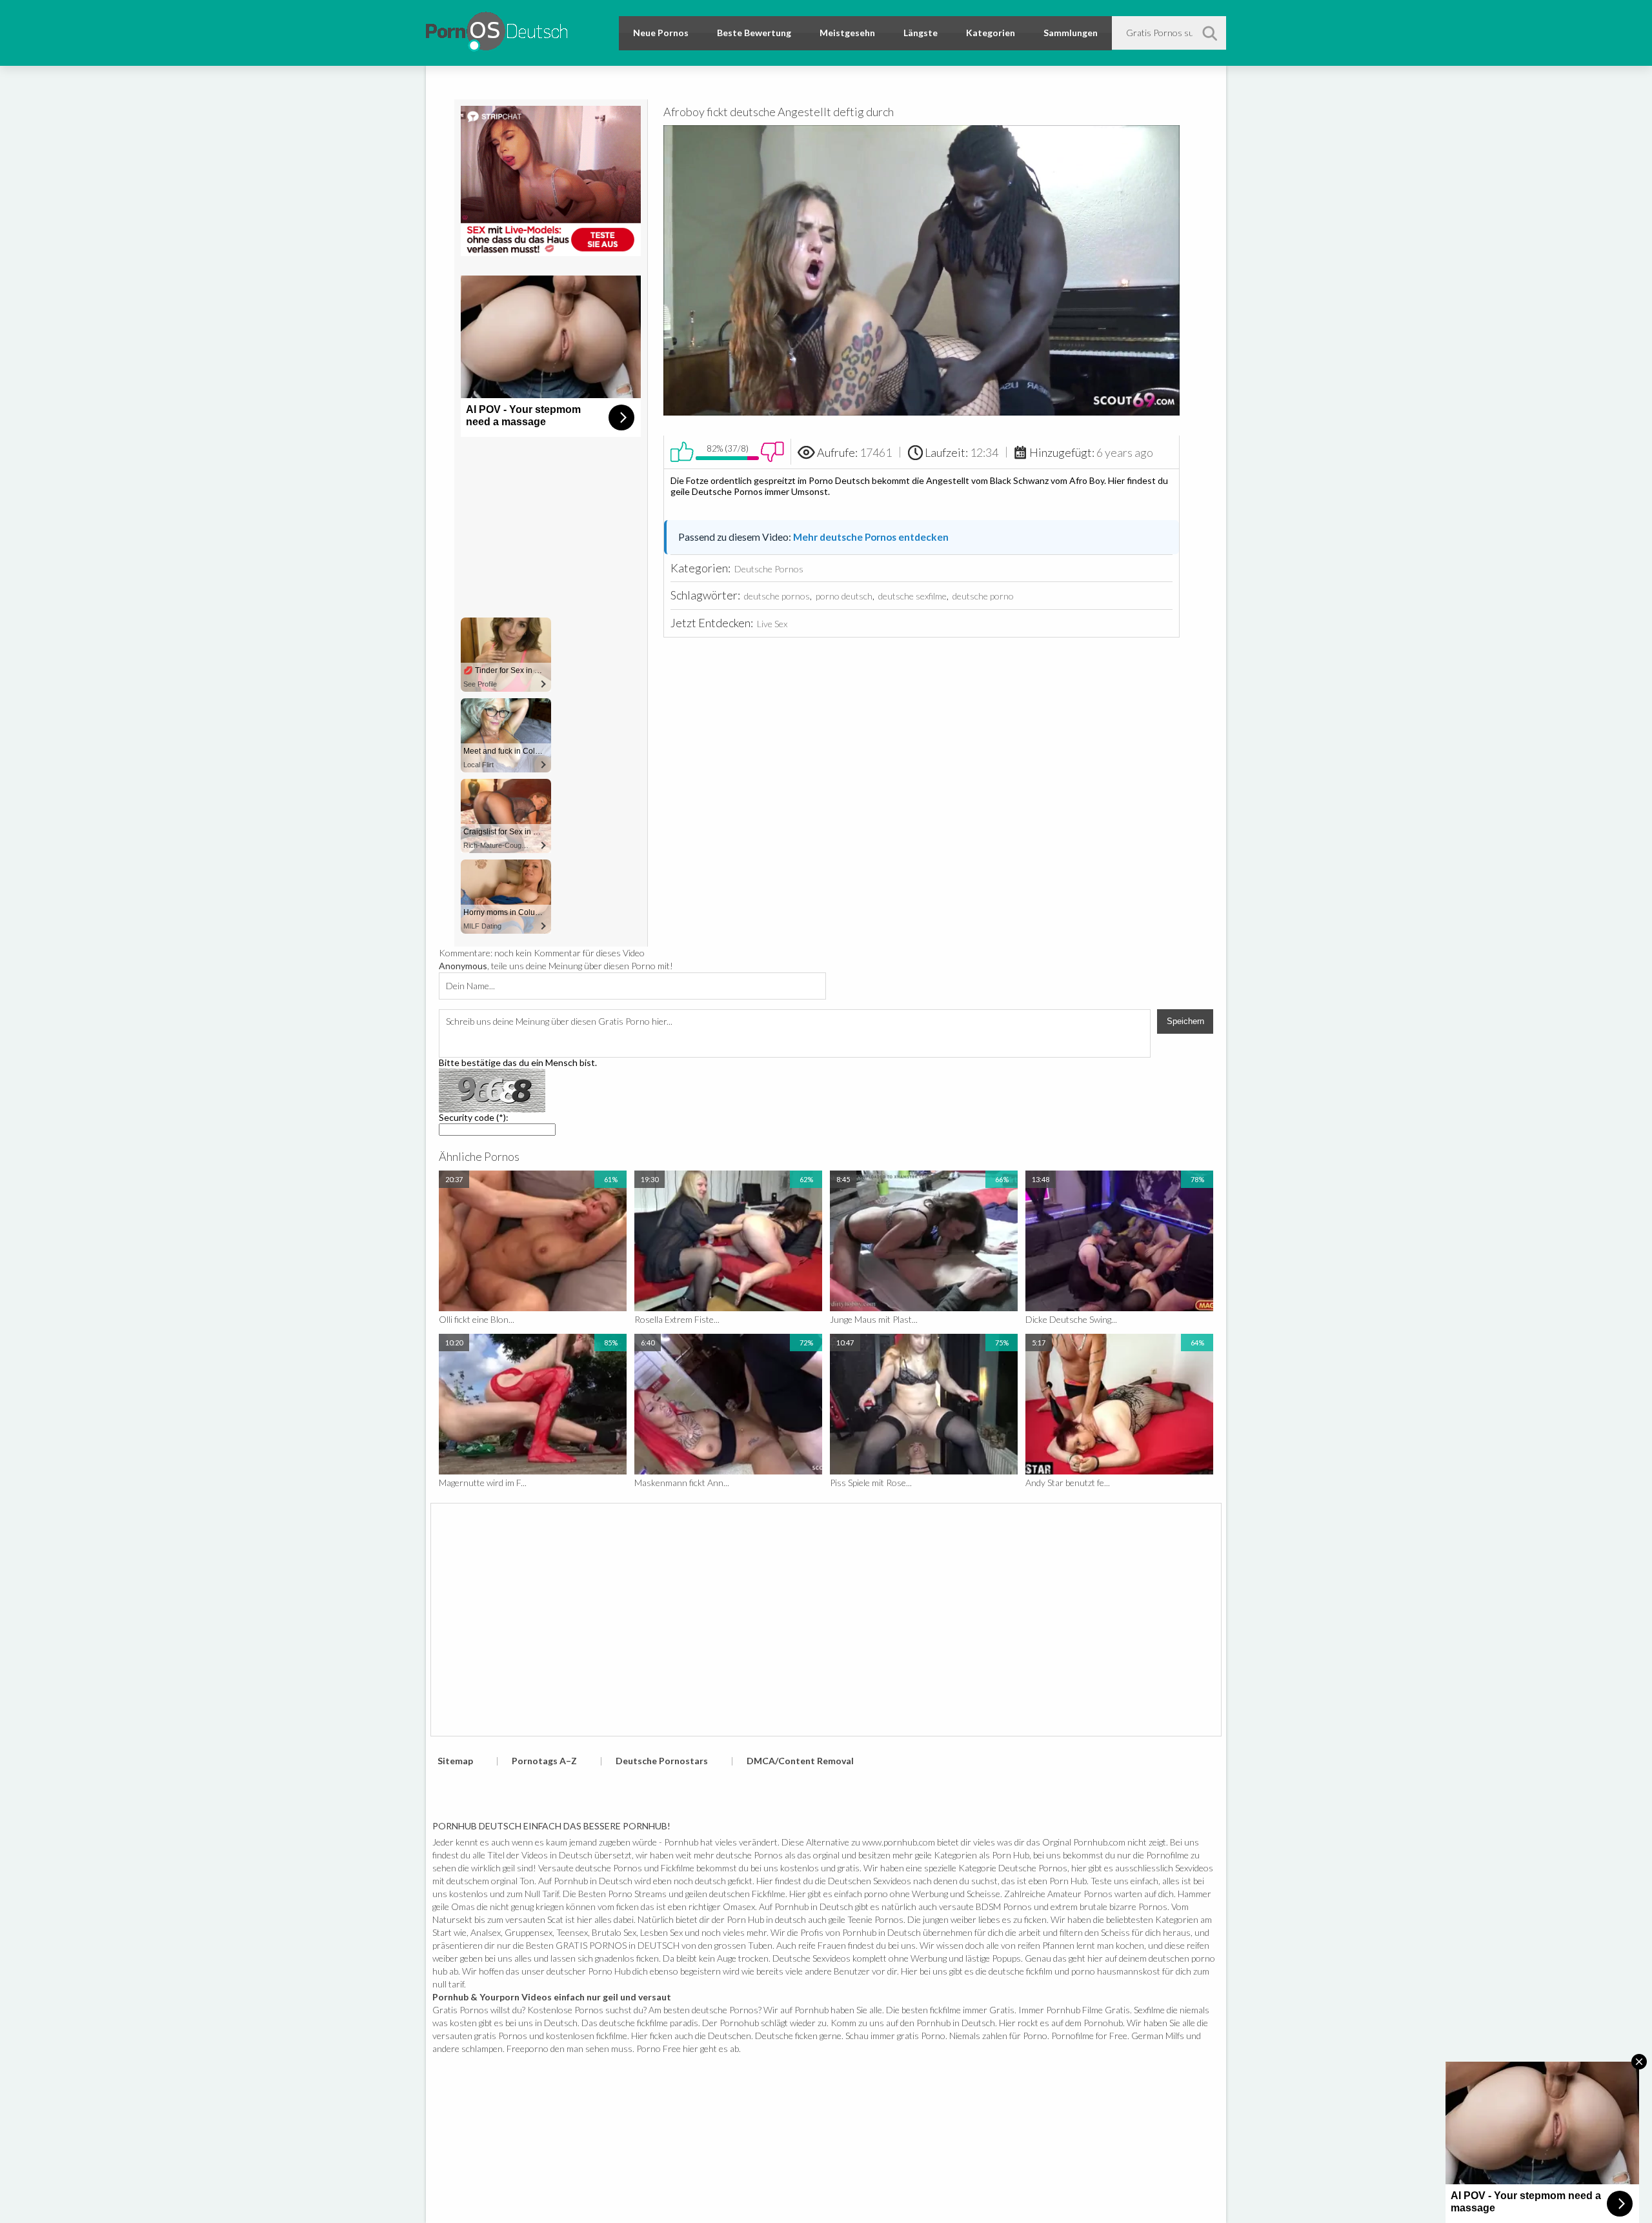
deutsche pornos (777, 596)
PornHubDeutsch (497, 29)
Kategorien (991, 33)
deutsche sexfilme (912, 596)
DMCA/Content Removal (800, 1761)
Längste (921, 33)
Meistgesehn (847, 33)
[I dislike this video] (772, 452)
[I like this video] (682, 452)
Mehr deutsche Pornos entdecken (871, 537)
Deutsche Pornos (769, 569)
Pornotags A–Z (544, 1761)
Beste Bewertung (754, 33)
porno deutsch (844, 596)
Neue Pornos (661, 33)
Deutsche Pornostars (662, 1761)
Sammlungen (1071, 33)
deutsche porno (983, 596)
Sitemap (455, 1761)
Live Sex (772, 624)
